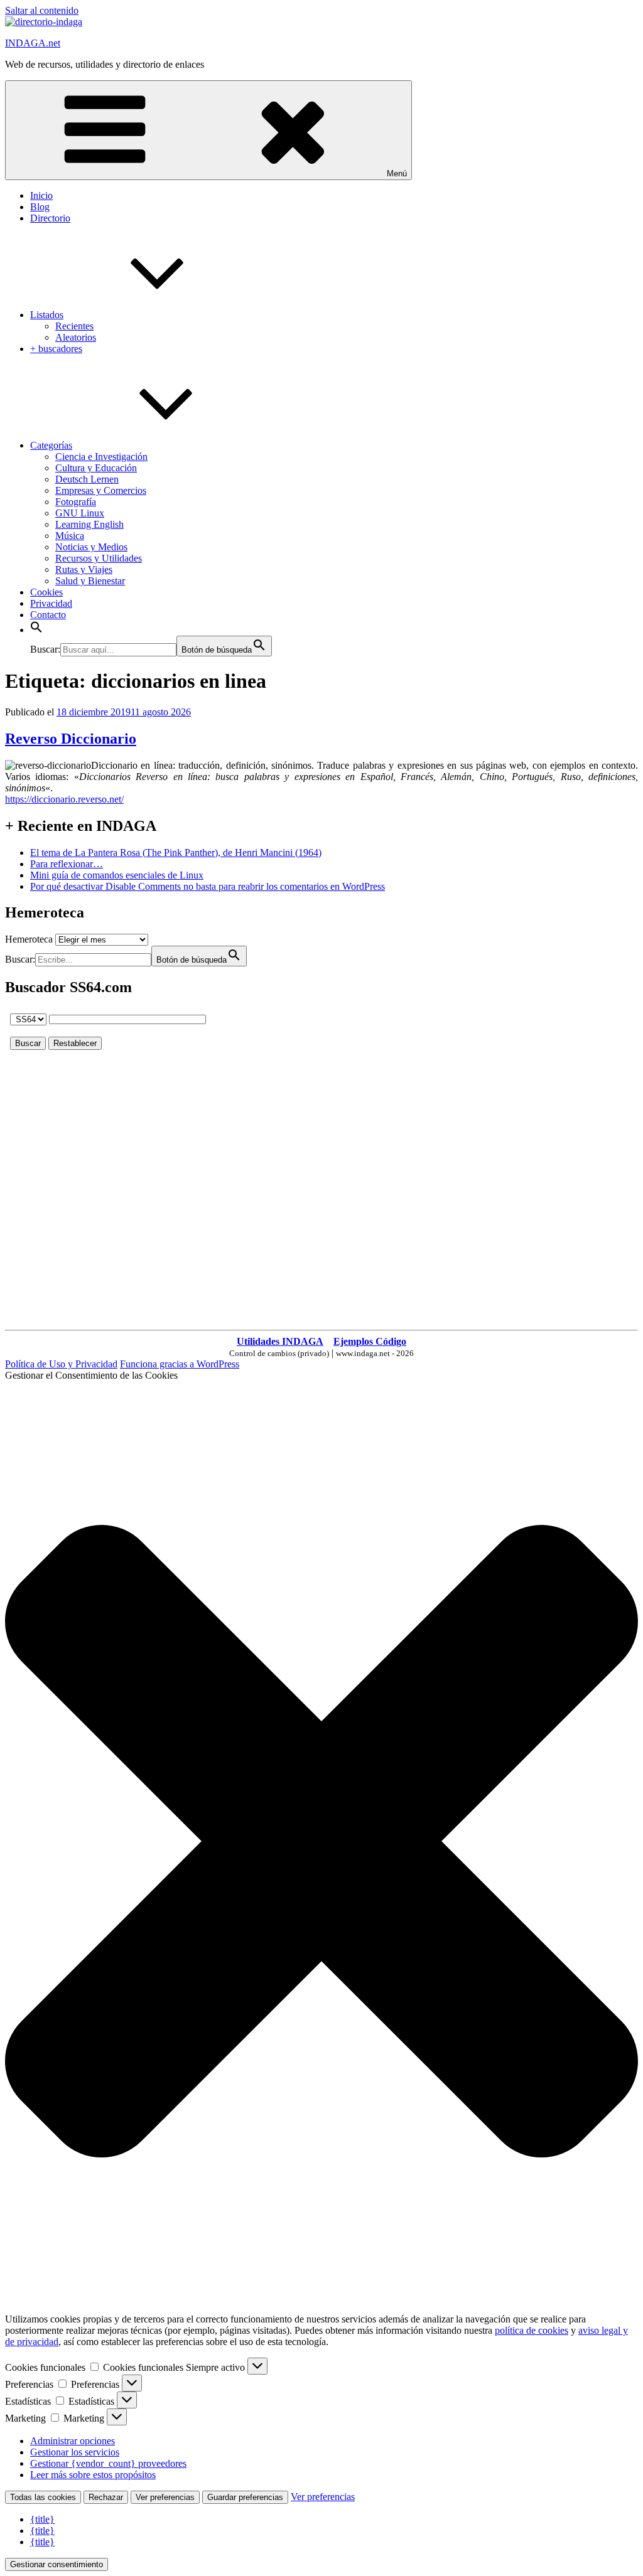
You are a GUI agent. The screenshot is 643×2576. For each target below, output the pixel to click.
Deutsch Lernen (87, 479)
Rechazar (106, 2497)
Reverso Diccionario (71, 739)
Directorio (50, 218)
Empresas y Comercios (101, 490)
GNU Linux (80, 513)
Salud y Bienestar (90, 581)
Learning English (89, 524)
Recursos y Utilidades (99, 558)
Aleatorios (76, 337)
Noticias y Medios (91, 547)
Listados (47, 315)
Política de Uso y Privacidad (61, 1364)
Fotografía (76, 502)
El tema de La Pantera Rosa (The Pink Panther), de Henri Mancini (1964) (176, 852)
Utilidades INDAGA (280, 1341)
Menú (397, 174)
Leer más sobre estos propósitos (93, 2475)
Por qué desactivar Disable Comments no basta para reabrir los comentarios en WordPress (208, 886)
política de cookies (532, 2330)
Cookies (46, 592)
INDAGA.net (33, 43)
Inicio (41, 195)
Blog (40, 207)
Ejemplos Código (370, 1341)
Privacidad (51, 603)
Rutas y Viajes (84, 569)
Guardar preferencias (245, 2497)
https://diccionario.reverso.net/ (64, 799)
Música (70, 536)
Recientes (74, 326)
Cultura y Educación (96, 468)
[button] (36, 630)
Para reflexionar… (67, 864)
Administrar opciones (73, 2441)
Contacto (48, 615)
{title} (42, 2519)
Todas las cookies (43, 2497)
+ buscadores (56, 349)
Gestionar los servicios (75, 2452)
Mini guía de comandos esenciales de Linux (117, 875)
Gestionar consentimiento (57, 2564)
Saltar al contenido (42, 10)
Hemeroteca (29, 939)
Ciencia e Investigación (101, 457)
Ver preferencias (165, 2497)
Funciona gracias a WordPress (180, 1364)
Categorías (51, 445)
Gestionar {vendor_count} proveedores (108, 2463)
